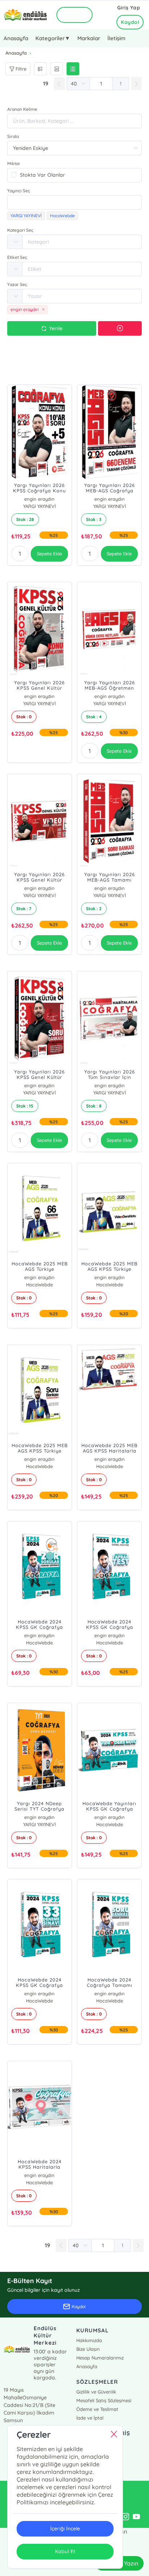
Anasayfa (16, 38)
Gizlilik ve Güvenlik (96, 2392)
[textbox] (74, 202)
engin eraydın (39, 499)
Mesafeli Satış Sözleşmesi (104, 2400)
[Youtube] (136, 2517)
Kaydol (130, 22)
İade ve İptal (90, 2418)
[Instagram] (125, 2517)
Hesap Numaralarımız (100, 2358)
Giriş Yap (129, 8)
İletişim (116, 38)
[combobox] (74, 202)
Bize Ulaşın (88, 2349)
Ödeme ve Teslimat (97, 2409)
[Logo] (25, 15)
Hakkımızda (89, 2340)
